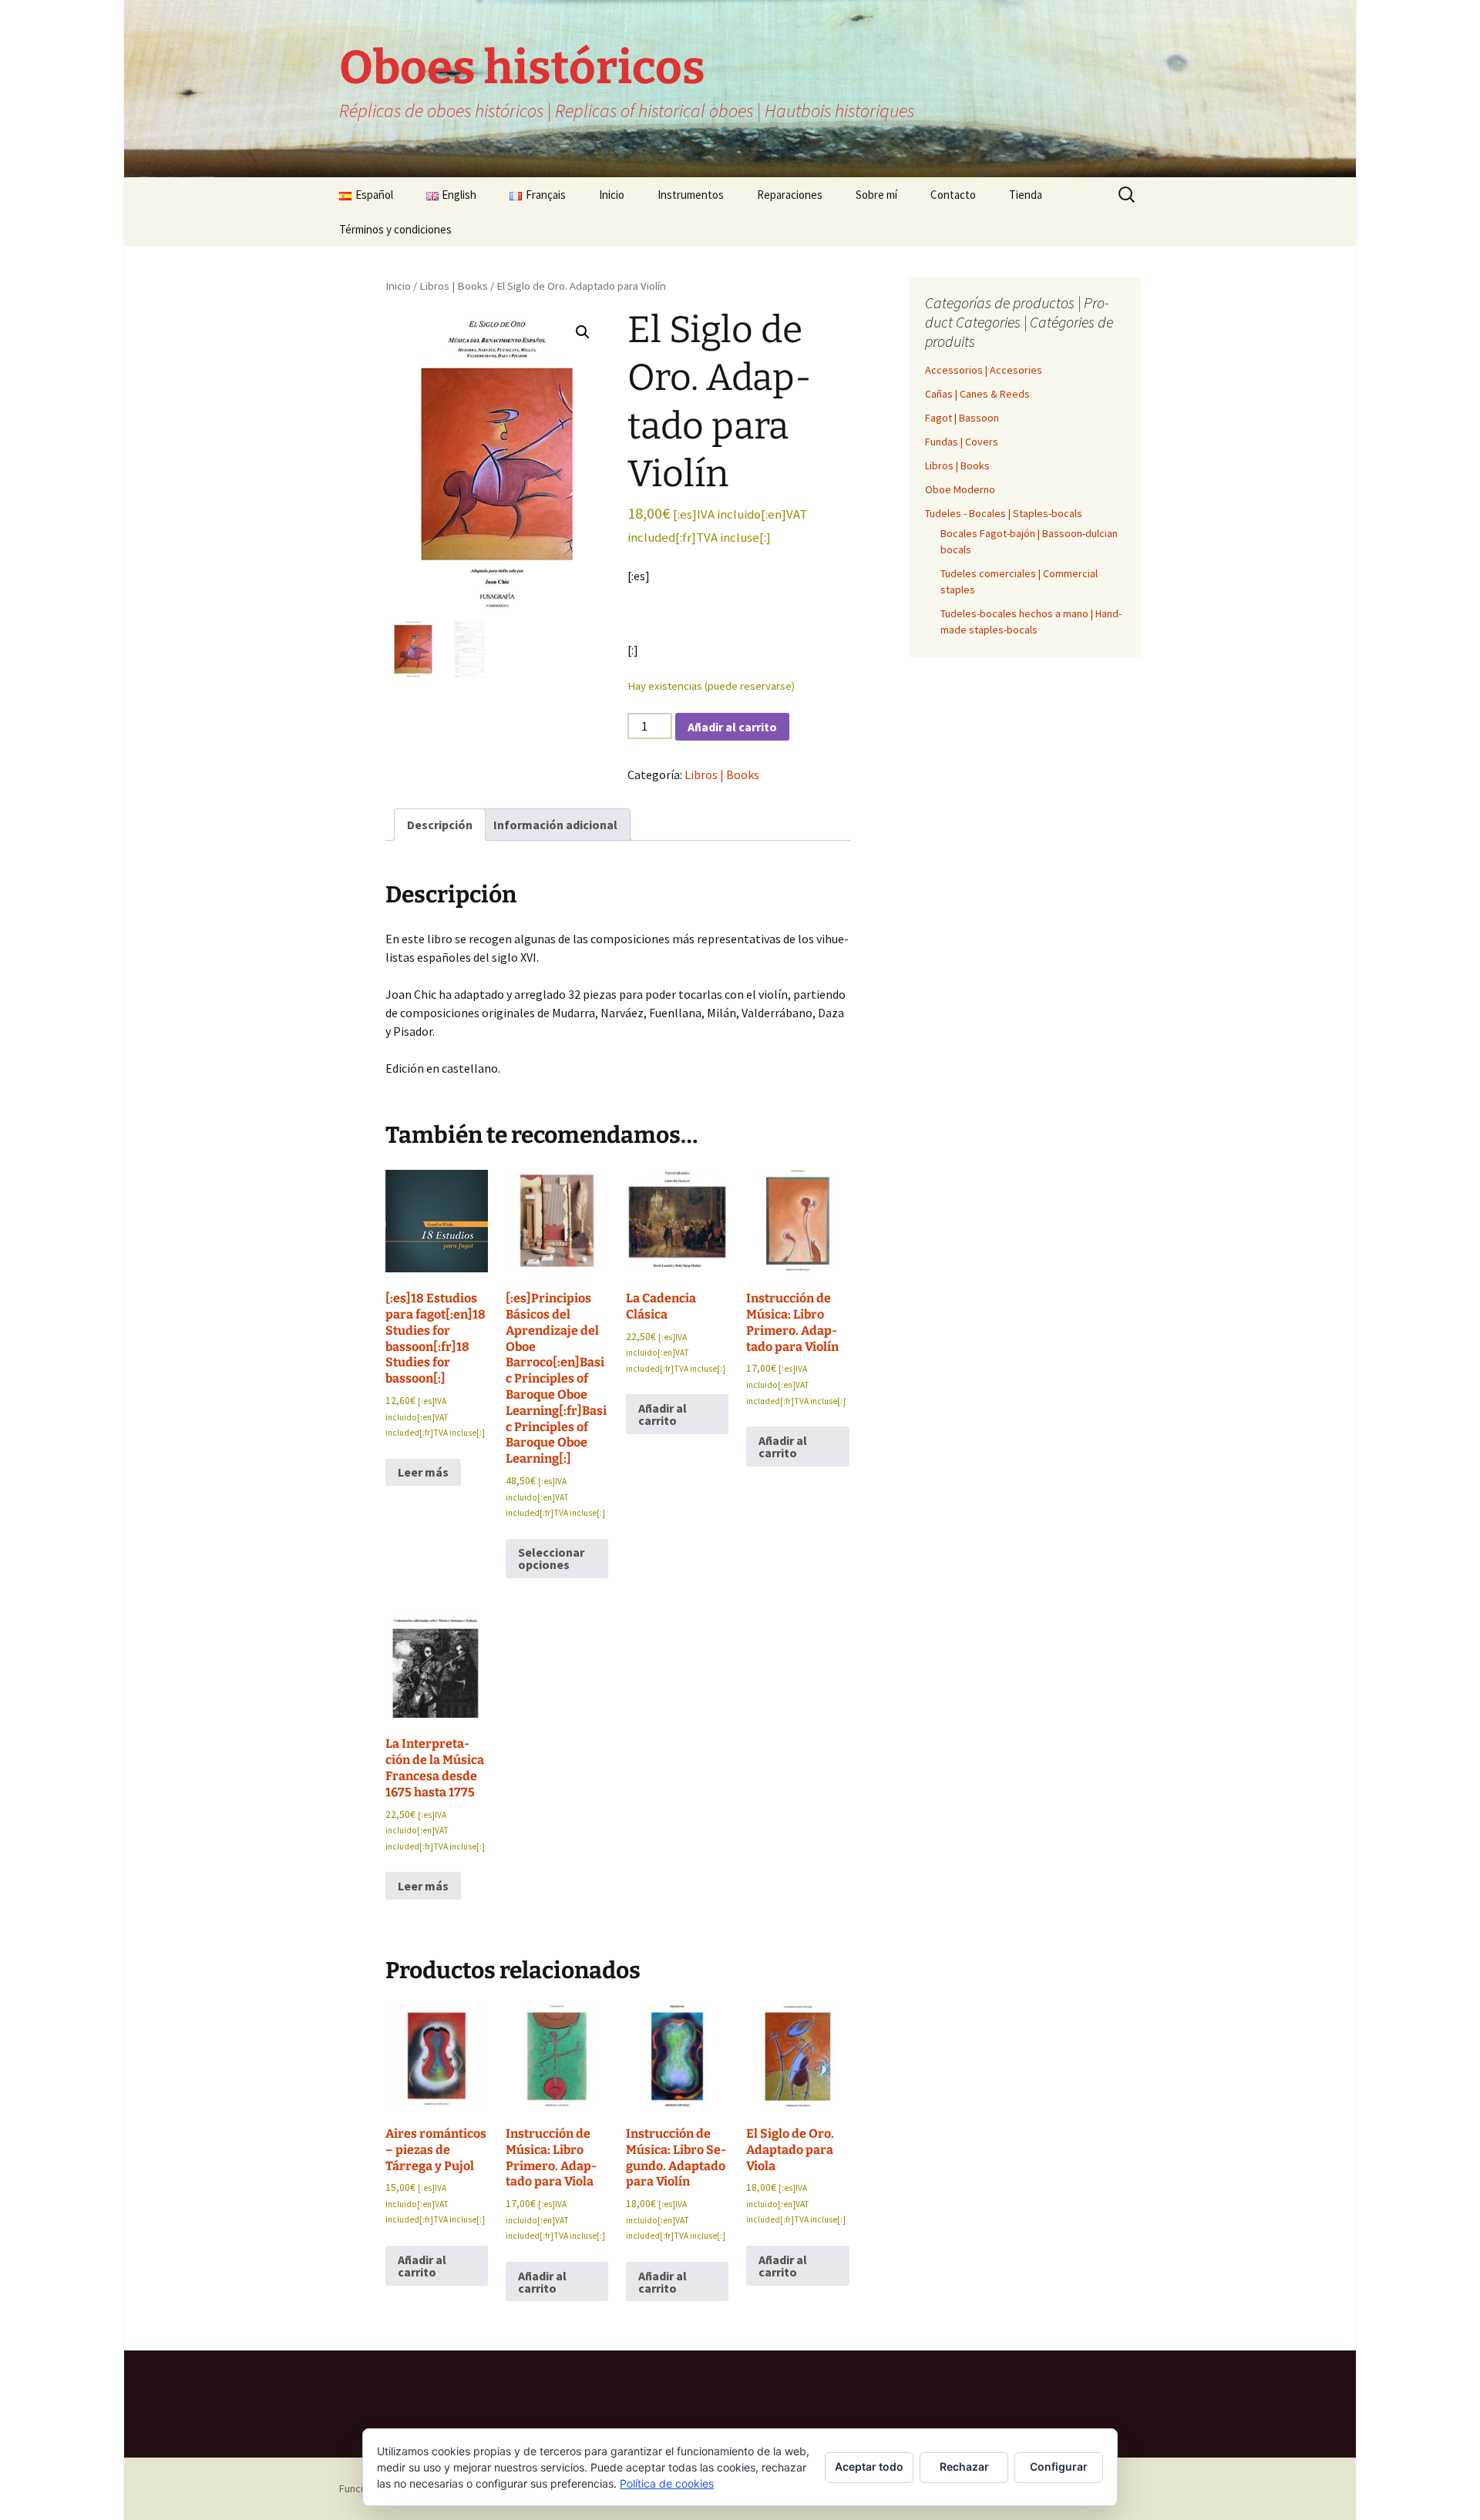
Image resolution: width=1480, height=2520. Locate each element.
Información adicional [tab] (555, 825)
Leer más (423, 1472)
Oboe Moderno (960, 489)
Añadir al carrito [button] (663, 1414)
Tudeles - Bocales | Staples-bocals (1004, 513)
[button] (583, 332)
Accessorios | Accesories (984, 370)
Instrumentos (691, 195)
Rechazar (964, 2466)
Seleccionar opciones (551, 1558)
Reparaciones (790, 195)
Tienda (1026, 195)
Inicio (612, 195)
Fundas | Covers (962, 442)
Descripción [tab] (440, 825)
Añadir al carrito (732, 727)
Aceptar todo (869, 2466)
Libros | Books (454, 286)
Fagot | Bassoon (962, 418)
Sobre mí (876, 195)
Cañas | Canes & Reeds (977, 394)
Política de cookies (667, 2483)
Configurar (1059, 2466)
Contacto (953, 195)
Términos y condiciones (395, 229)
